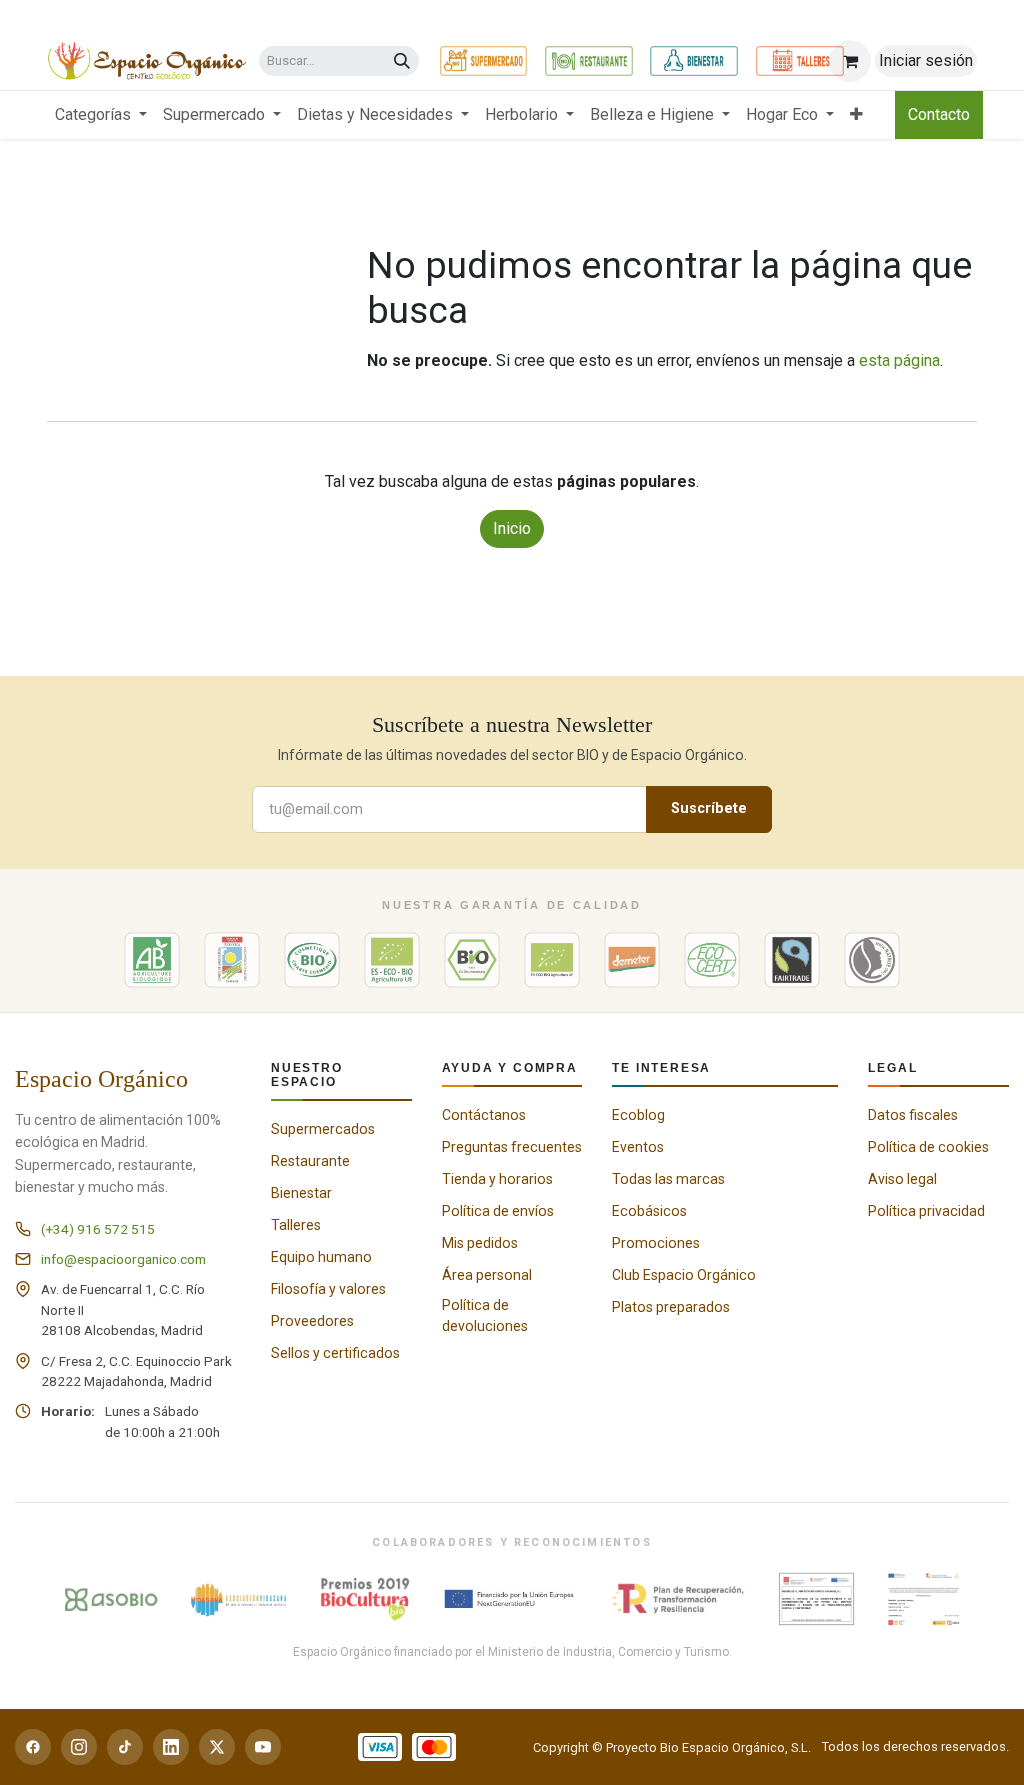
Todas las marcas (668, 1179)
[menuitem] (101, 115)
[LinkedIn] (171, 1747)
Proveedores (312, 1321)
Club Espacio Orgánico (684, 1275)
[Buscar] (402, 61)
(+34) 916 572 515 (98, 1229)
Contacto (939, 114)
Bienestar (301, 1193)
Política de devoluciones (485, 1315)
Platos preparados (671, 1307)
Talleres (296, 1225)
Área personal (487, 1275)
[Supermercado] (483, 61)
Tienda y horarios (497, 1179)
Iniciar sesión (926, 60)
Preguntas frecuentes (512, 1147)
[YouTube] (263, 1747)
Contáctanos (484, 1115)
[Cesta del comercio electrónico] (850, 61)
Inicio (512, 528)
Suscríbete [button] (709, 808)
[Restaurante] (589, 61)
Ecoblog (638, 1115)
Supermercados (323, 1129)
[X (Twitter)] (217, 1747)
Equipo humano (321, 1257)
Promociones (656, 1243)
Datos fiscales (913, 1115)
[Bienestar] (694, 61)
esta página (899, 360)
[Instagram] (79, 1747)
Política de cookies (928, 1147)
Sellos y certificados (335, 1353)
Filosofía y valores (328, 1289)
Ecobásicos (649, 1211)
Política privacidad (926, 1211)
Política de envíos (498, 1211)
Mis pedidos (480, 1243)
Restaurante (310, 1161)
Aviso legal (902, 1179)
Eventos (638, 1147)
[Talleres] (800, 61)
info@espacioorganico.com (123, 1259)
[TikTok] (125, 1747)
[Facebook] (33, 1747)
